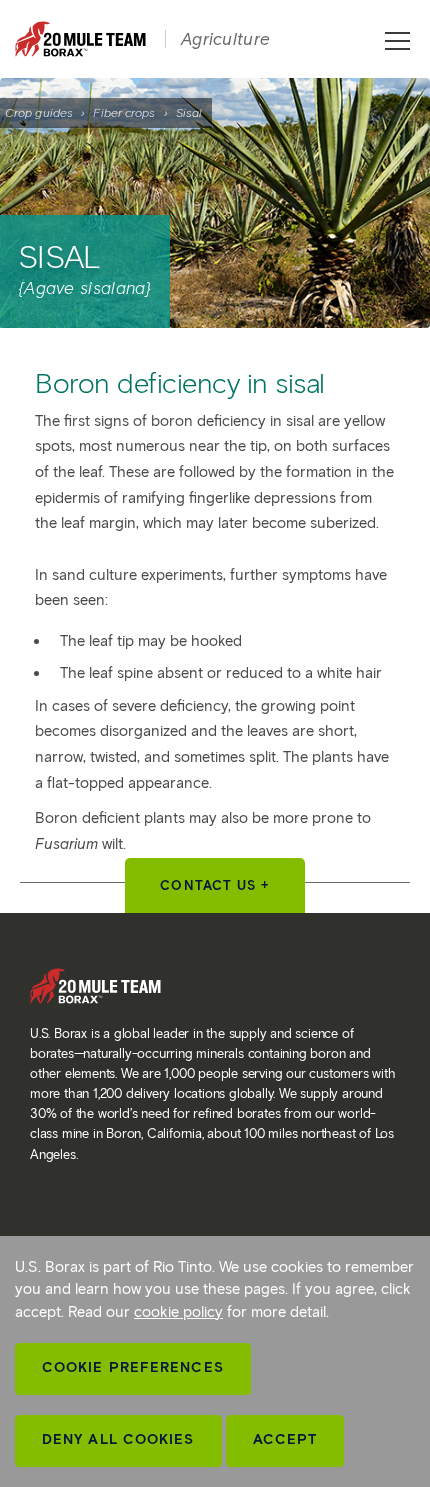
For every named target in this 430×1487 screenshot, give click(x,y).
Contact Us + (214, 885)
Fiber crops (124, 112)
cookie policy (178, 1312)
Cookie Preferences (133, 1367)
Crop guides (39, 112)
